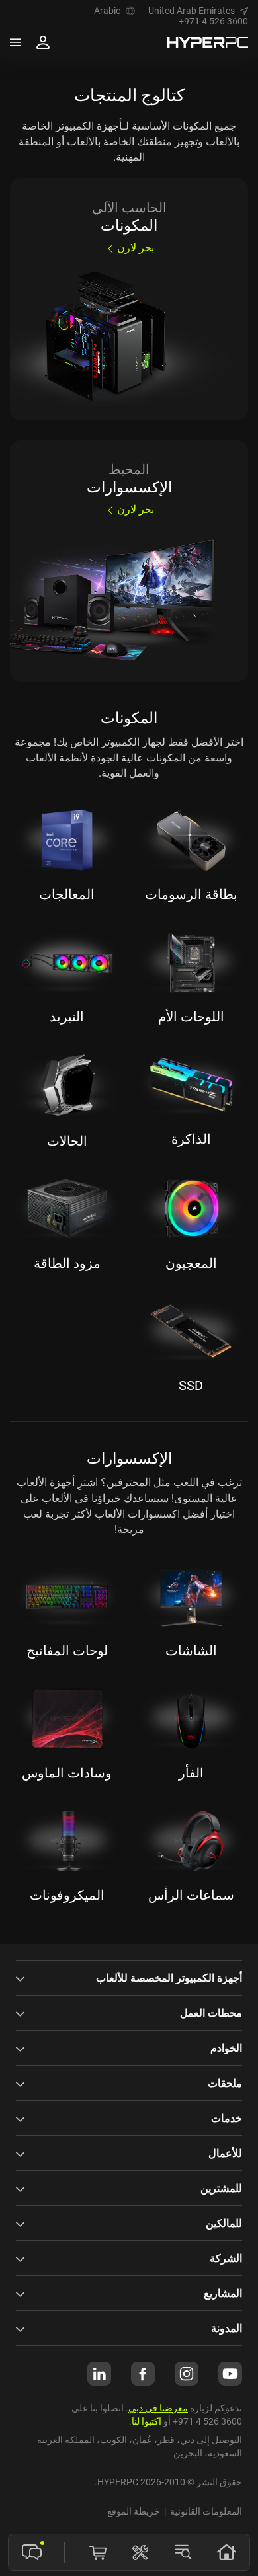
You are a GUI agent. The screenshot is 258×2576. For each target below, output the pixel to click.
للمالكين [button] (224, 2223)
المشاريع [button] (223, 2293)
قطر (166, 2439)
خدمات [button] (227, 2118)
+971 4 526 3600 (213, 21)
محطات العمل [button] (211, 2013)
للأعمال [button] (225, 2153)
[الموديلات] (183, 2552)
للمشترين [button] (221, 2188)
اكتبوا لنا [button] (147, 2421)
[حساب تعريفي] (43, 42)
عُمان (142, 2439)
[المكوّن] (140, 2552)
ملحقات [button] (225, 2083)
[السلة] (98, 2552)
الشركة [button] (226, 2258)
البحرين (188, 2453)
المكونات (129, 718)
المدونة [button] (227, 2328)
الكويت (113, 2439)
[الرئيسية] (226, 2552)
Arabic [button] (107, 11)
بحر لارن (136, 247)
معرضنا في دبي (158, 2408)
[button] (198, 11)
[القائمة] (15, 42)
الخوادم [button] (226, 2048)
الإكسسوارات (129, 1458)
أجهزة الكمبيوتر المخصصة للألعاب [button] (169, 1978)
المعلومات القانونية (206, 2511)
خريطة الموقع (134, 2511)
